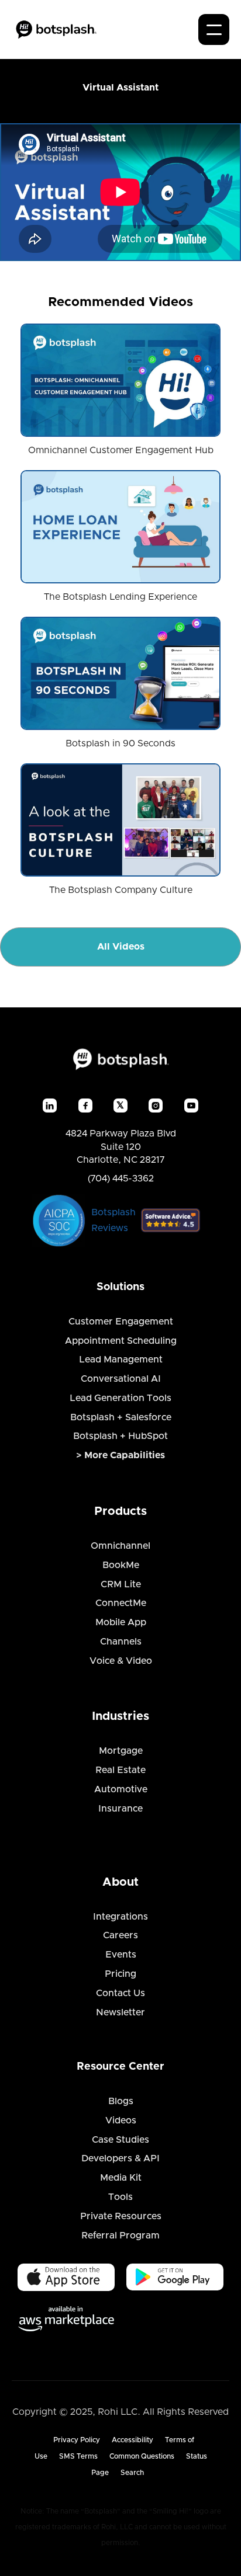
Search (132, 2473)
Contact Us (120, 1993)
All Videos (121, 947)
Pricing (120, 1974)
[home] (56, 29)
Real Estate (120, 1770)
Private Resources (121, 2216)
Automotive (121, 1789)
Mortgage (121, 1751)
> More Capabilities (120, 1455)
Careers (120, 1935)
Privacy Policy (77, 2440)
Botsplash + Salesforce (121, 1417)
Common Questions (142, 2456)
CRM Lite (121, 1584)
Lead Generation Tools (120, 1398)
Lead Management (121, 1360)
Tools (120, 2197)
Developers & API (120, 2158)
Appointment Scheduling (121, 1341)
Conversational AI (121, 1379)
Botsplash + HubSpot (120, 1436)
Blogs (121, 2101)
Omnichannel (120, 1546)
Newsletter (120, 2012)
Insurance (120, 1809)
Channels (121, 1642)
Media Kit (121, 2178)
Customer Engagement (121, 1322)
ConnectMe (121, 1603)
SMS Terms (78, 2456)
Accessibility (132, 2440)
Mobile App (121, 1622)
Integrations (120, 1917)
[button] (214, 29)
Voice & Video (121, 1661)
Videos (121, 2120)
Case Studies (120, 2140)
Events (121, 1955)
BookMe (121, 1565)
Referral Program (120, 2236)
